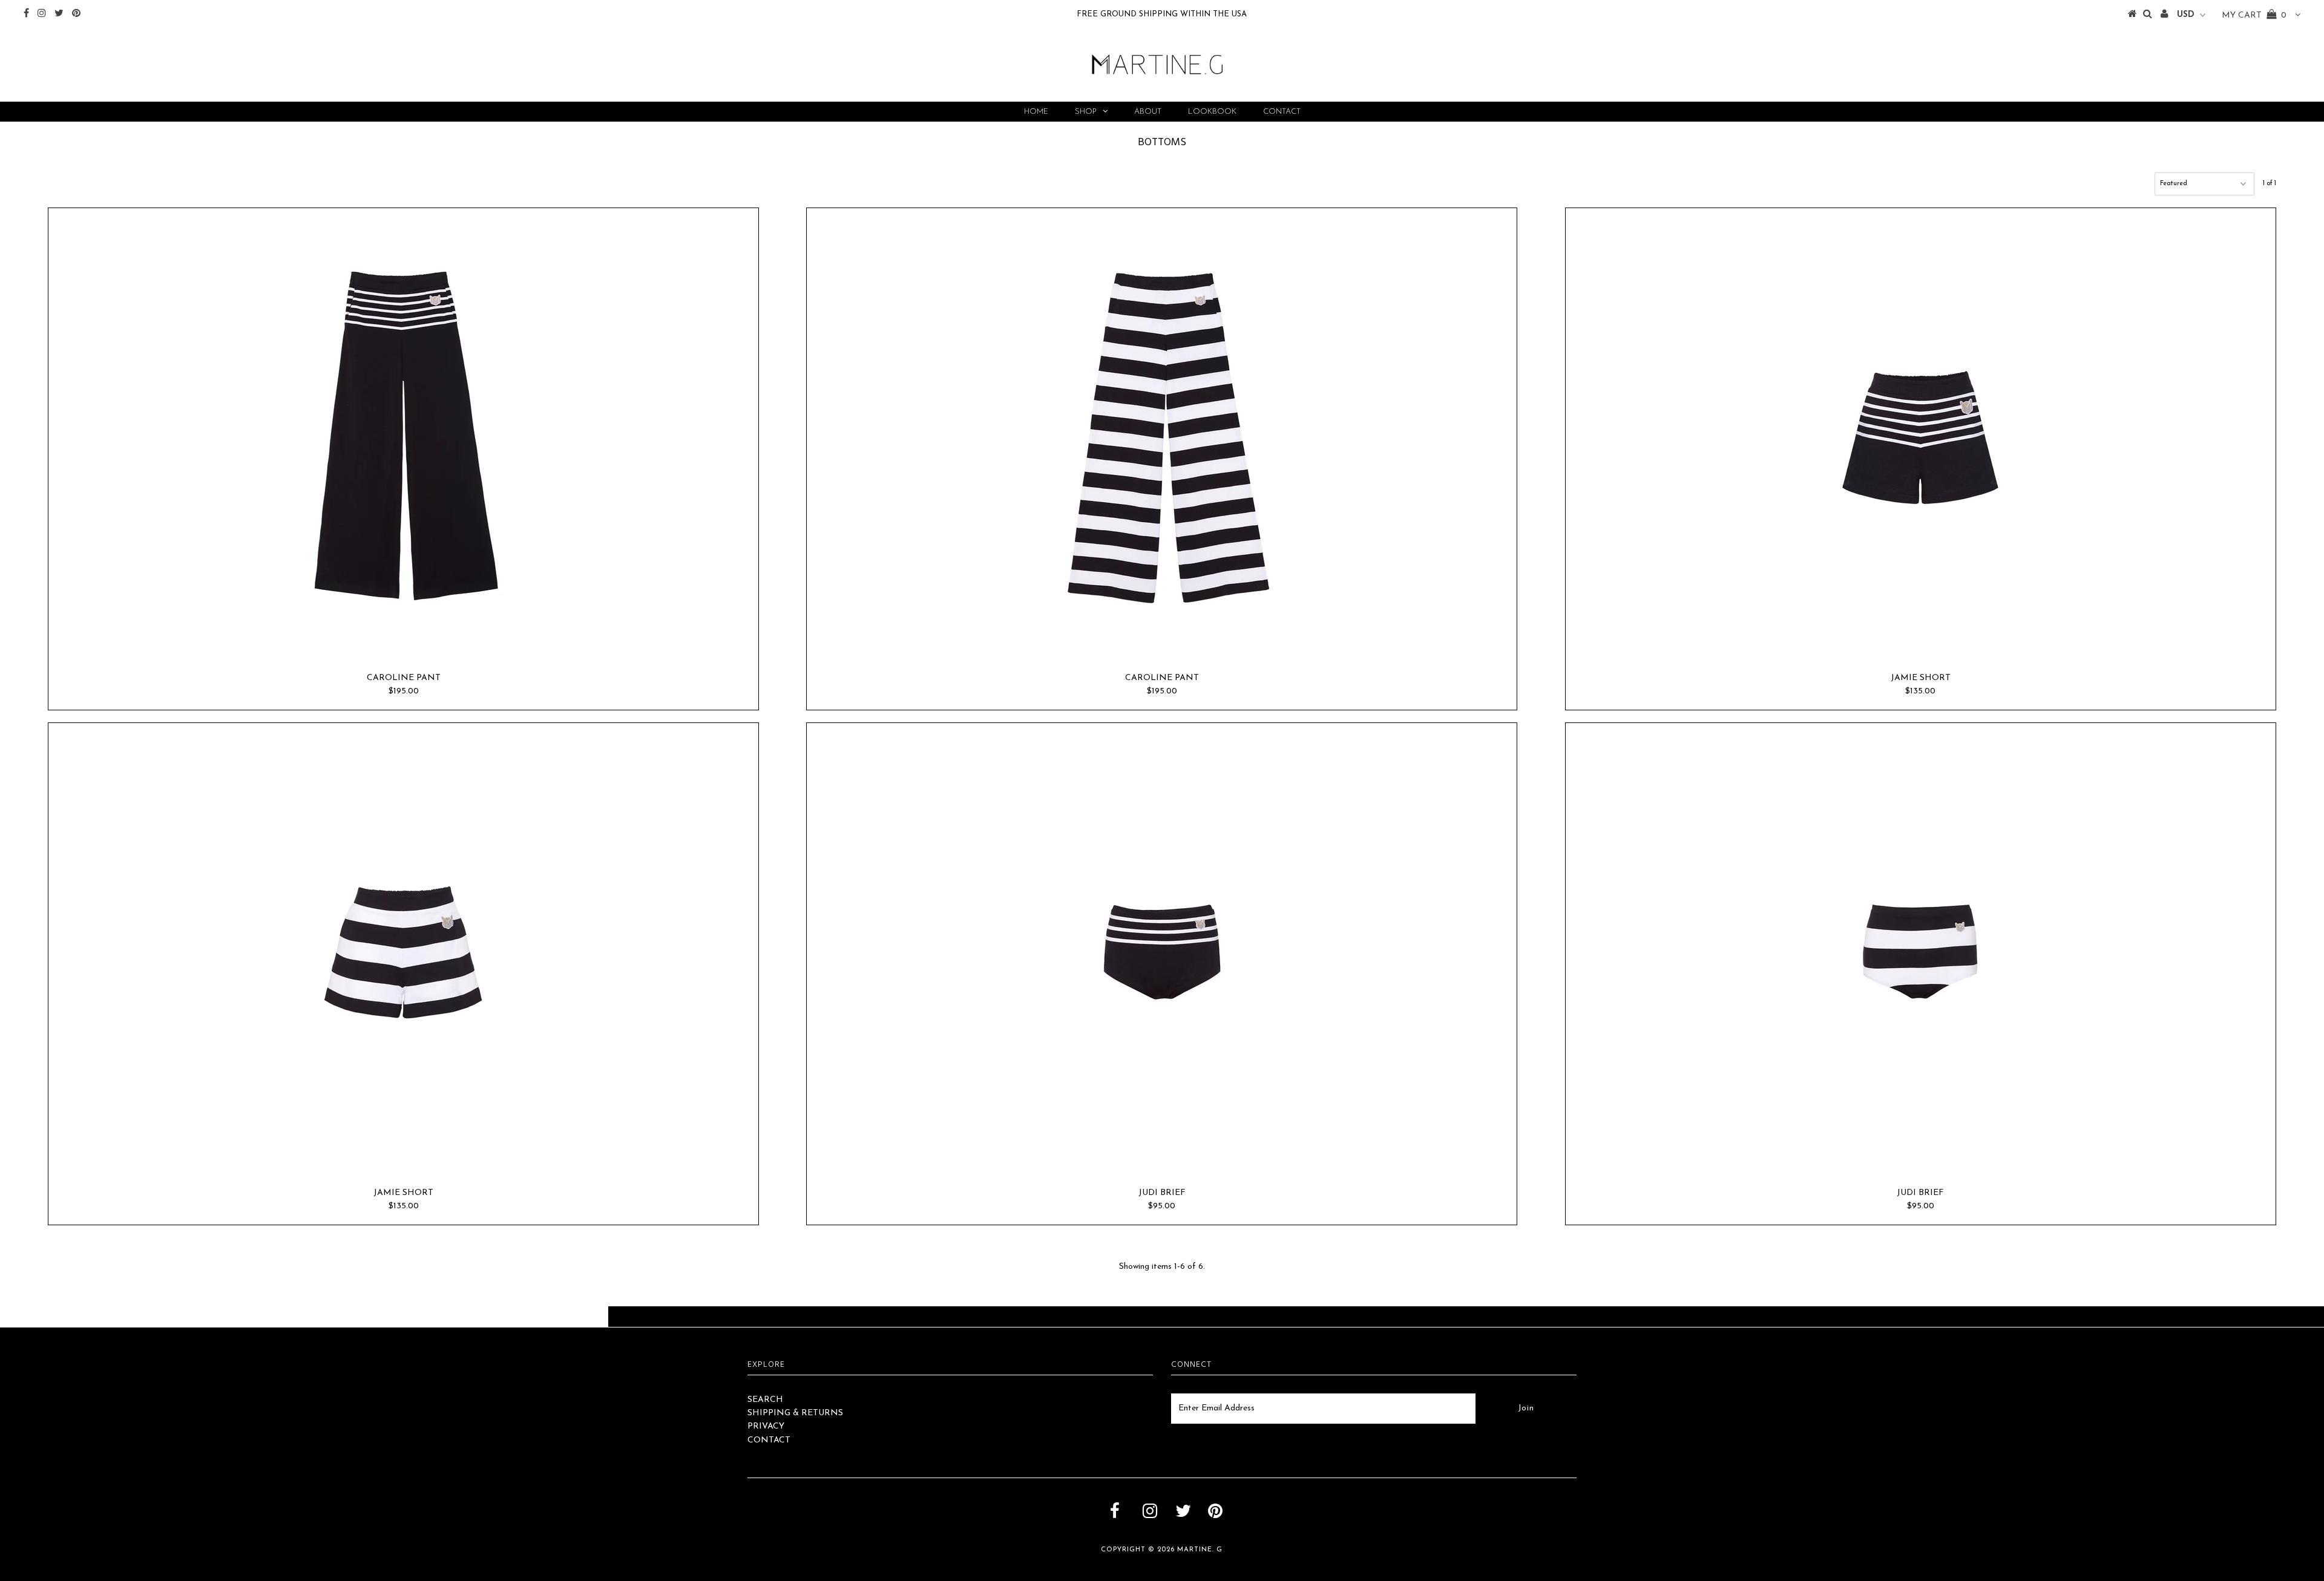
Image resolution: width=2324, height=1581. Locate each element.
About (1148, 112)
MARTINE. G (1200, 1550)
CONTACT (769, 1440)
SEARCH (765, 1400)
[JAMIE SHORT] (1921, 437)
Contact (1282, 112)
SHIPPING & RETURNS (795, 1413)
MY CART (2254, 15)
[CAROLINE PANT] (403, 437)
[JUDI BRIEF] (1162, 952)
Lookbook (1212, 112)
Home (1036, 112)
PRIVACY (766, 1426)
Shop (1086, 112)
